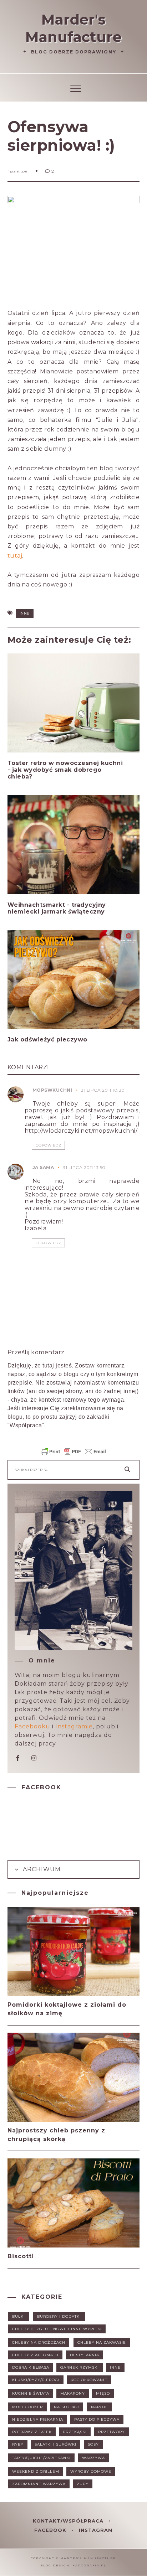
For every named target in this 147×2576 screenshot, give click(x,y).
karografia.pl (89, 2565)
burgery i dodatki (59, 2316)
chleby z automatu (35, 2355)
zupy (83, 2484)
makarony (73, 2393)
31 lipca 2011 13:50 (84, 1167)
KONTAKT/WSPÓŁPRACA (69, 2521)
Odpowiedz (49, 1145)
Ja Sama (43, 1167)
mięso (103, 2393)
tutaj (15, 556)
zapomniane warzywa (39, 2484)
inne (25, 613)
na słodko (66, 2407)
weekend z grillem (36, 2471)
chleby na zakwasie (102, 2342)
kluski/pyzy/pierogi (36, 2380)
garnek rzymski (80, 2367)
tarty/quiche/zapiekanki (41, 2458)
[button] (74, 87)
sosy (93, 2444)
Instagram (96, 2530)
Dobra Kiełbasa (31, 2367)
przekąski (75, 2432)
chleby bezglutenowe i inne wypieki (57, 2329)
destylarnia (85, 2355)
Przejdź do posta (35, 790)
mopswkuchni (52, 1090)
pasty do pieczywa (97, 2419)
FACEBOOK (51, 2530)
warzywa (93, 2458)
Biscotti (21, 2256)
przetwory (111, 2432)
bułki (19, 2316)
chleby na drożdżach (39, 2342)
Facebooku (32, 1726)
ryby (18, 2444)
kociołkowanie (89, 2380)
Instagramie (74, 1726)
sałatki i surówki (55, 2444)
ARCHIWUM (41, 1869)
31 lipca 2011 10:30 (103, 1090)
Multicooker (27, 2407)
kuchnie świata (31, 2393)
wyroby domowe (91, 2471)
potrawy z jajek (32, 2432)
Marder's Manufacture (73, 28)
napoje (100, 2407)
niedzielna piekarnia (38, 2419)
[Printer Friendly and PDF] (73, 1455)
